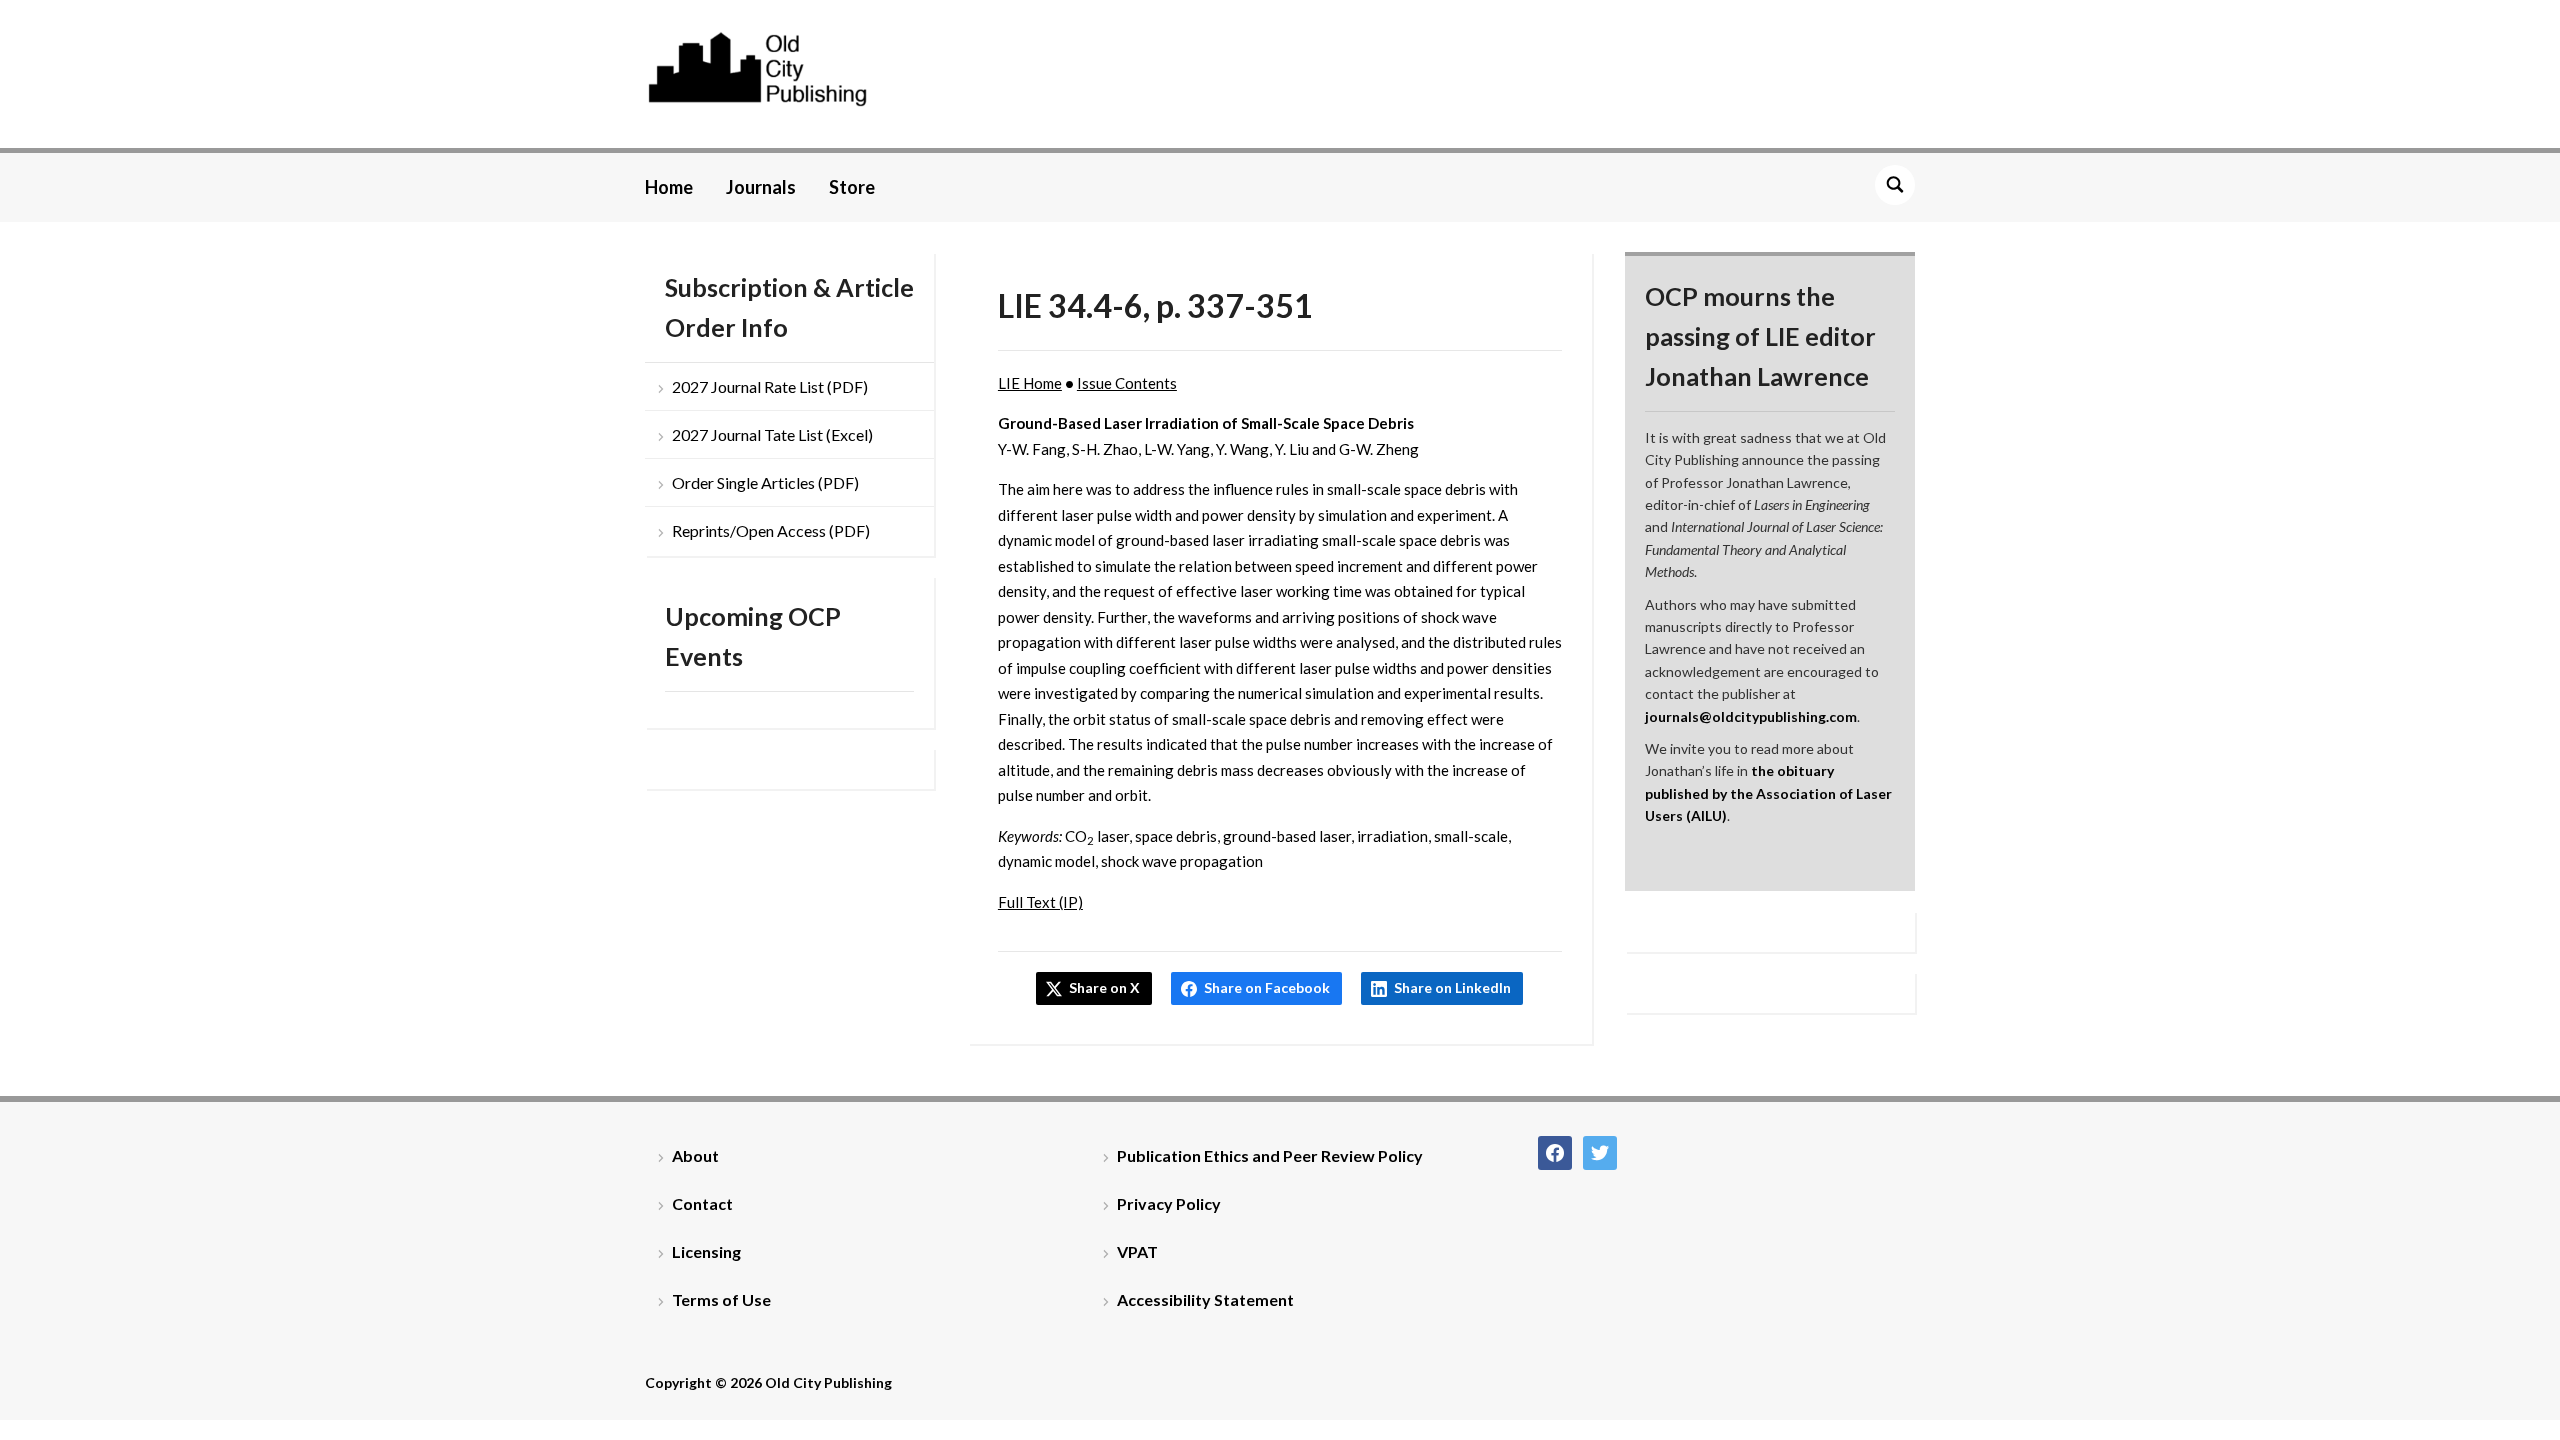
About (695, 1155)
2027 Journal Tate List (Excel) (772, 434)
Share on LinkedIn (1452, 987)
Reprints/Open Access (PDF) (771, 530)
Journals (761, 187)
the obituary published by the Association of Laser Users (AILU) (1768, 793)
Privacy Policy (1169, 1203)
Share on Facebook (1267, 987)
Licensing (706, 1251)
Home (669, 187)
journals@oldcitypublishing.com (1751, 716)
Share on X (1104, 987)
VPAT (1137, 1251)
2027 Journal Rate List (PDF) (770, 386)
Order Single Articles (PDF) (765, 482)
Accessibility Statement (1205, 1299)
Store (852, 187)
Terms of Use (721, 1299)
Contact (702, 1203)
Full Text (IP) (1040, 902)
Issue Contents (1127, 383)
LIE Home (1030, 383)
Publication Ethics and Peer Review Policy (1270, 1155)
